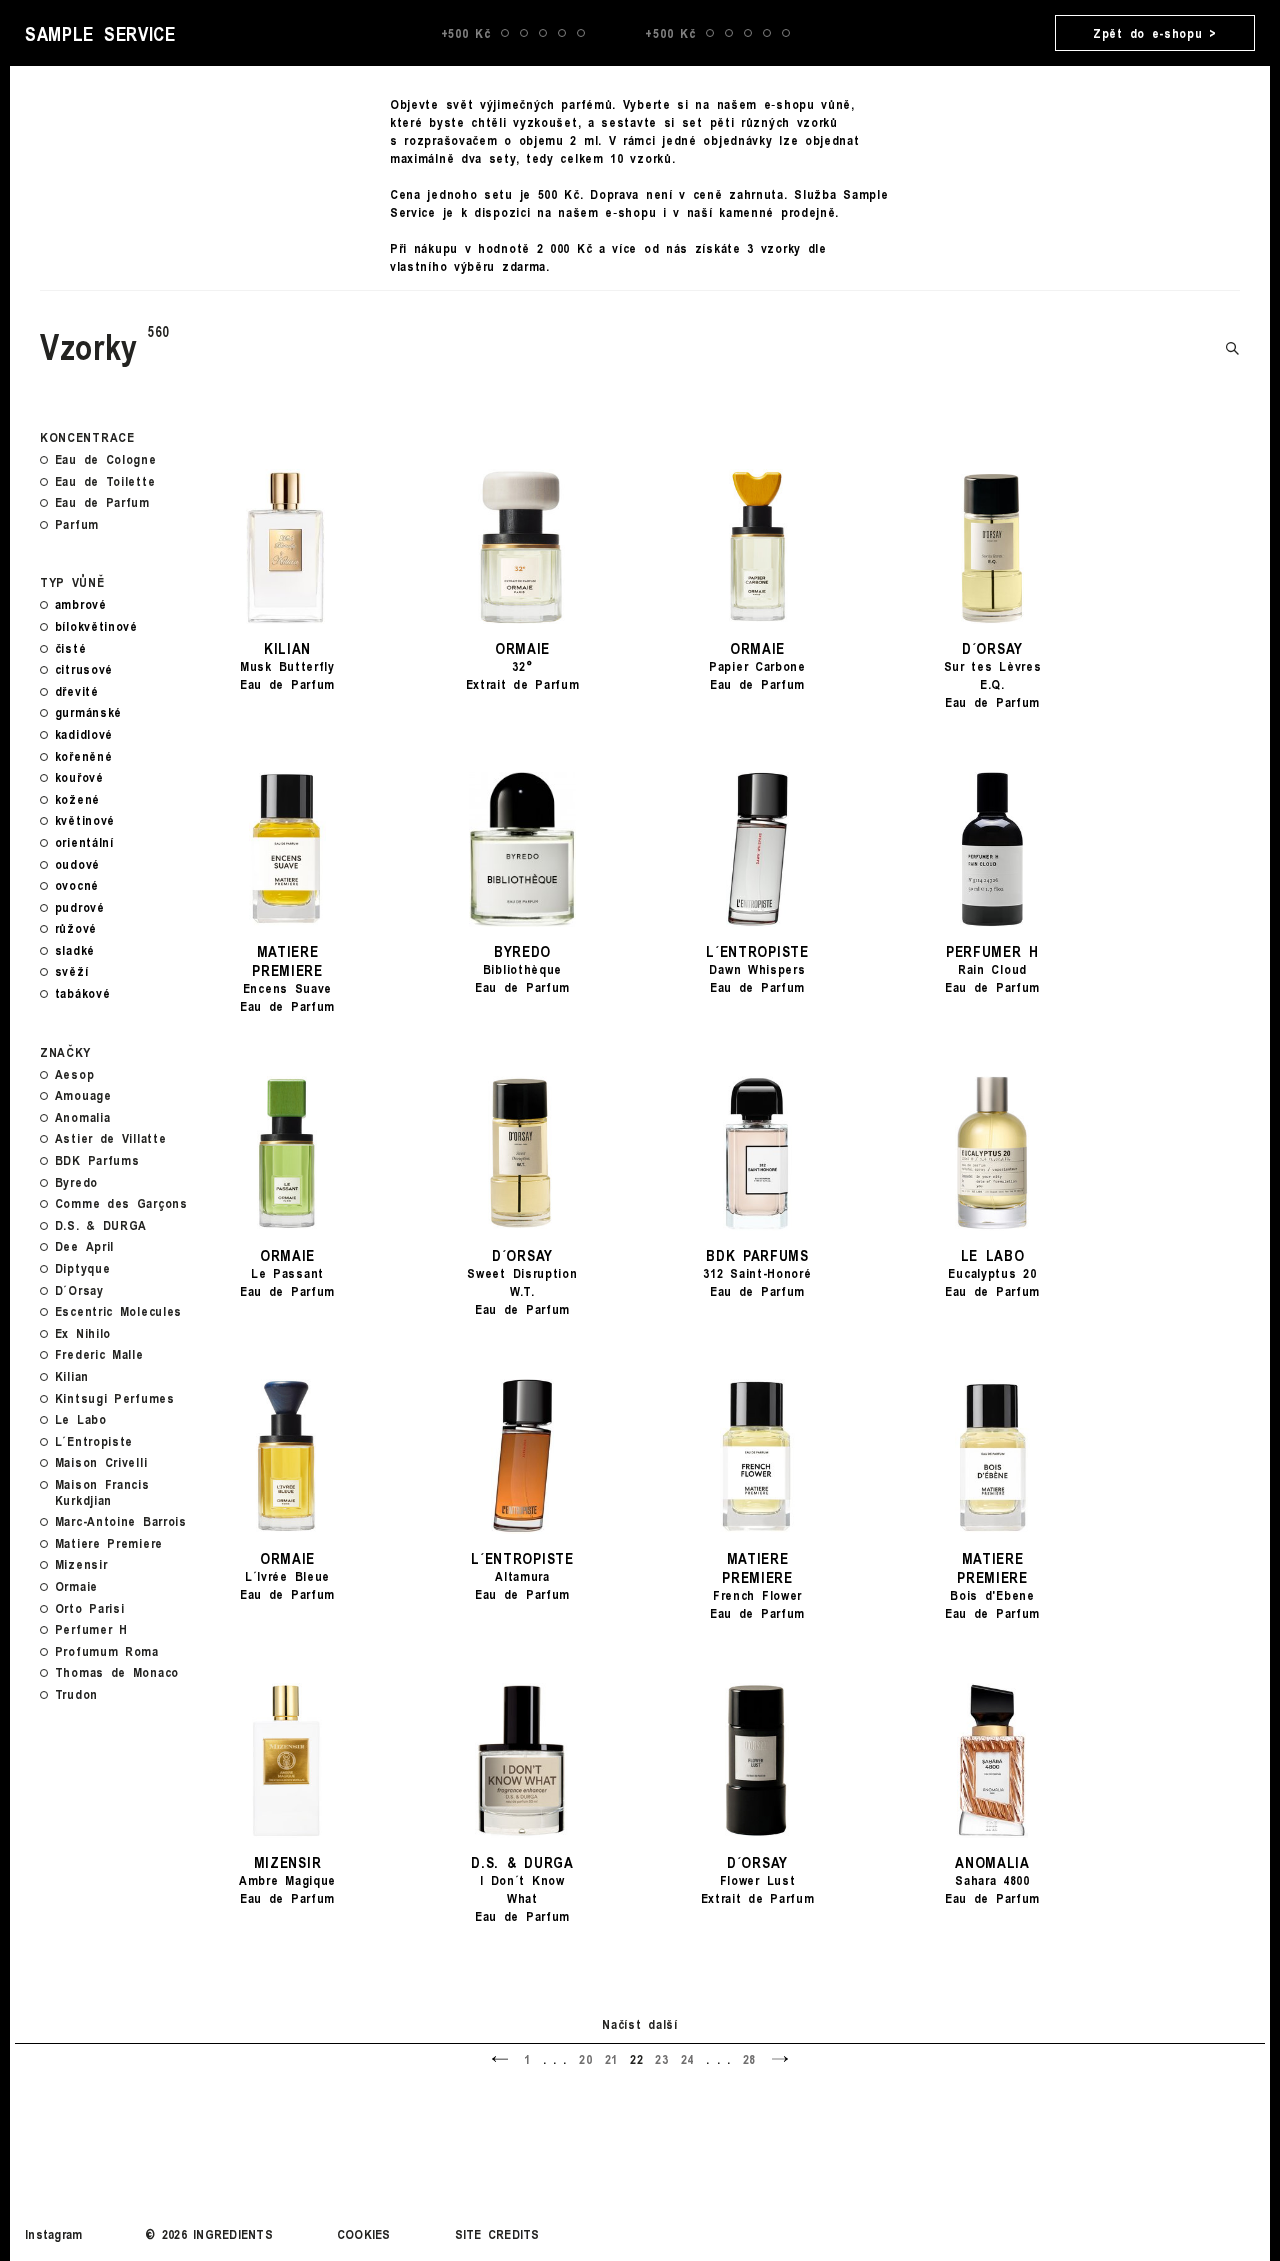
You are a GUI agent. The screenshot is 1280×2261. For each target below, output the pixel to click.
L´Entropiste (94, 1442)
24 (687, 2059)
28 (749, 2059)
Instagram (53, 2234)
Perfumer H (91, 1630)
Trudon (76, 1695)
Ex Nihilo (83, 1334)
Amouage (83, 1096)
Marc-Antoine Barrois (121, 1522)
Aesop (75, 1075)
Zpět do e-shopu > (1155, 33)
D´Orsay (79, 1291)
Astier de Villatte (111, 1139)
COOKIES (364, 2234)
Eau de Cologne (106, 460)
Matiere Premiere (109, 1544)
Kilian (72, 1377)
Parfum (77, 525)
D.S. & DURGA (101, 1226)
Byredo (76, 1183)
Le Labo (81, 1420)
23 (661, 2059)
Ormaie (76, 1587)
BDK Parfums (97, 1161)
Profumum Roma (107, 1652)
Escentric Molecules (118, 1312)
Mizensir (81, 1565)
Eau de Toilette (105, 482)
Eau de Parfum (102, 503)
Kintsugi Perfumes (115, 1399)
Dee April (84, 1247)
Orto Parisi (90, 1609)
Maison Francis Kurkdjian (102, 1492)
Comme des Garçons (121, 1204)
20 (585, 2059)
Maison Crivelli (101, 1463)
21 (611, 2059)
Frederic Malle (99, 1355)
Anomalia (83, 1118)
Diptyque (83, 1269)
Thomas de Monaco (117, 1673)
